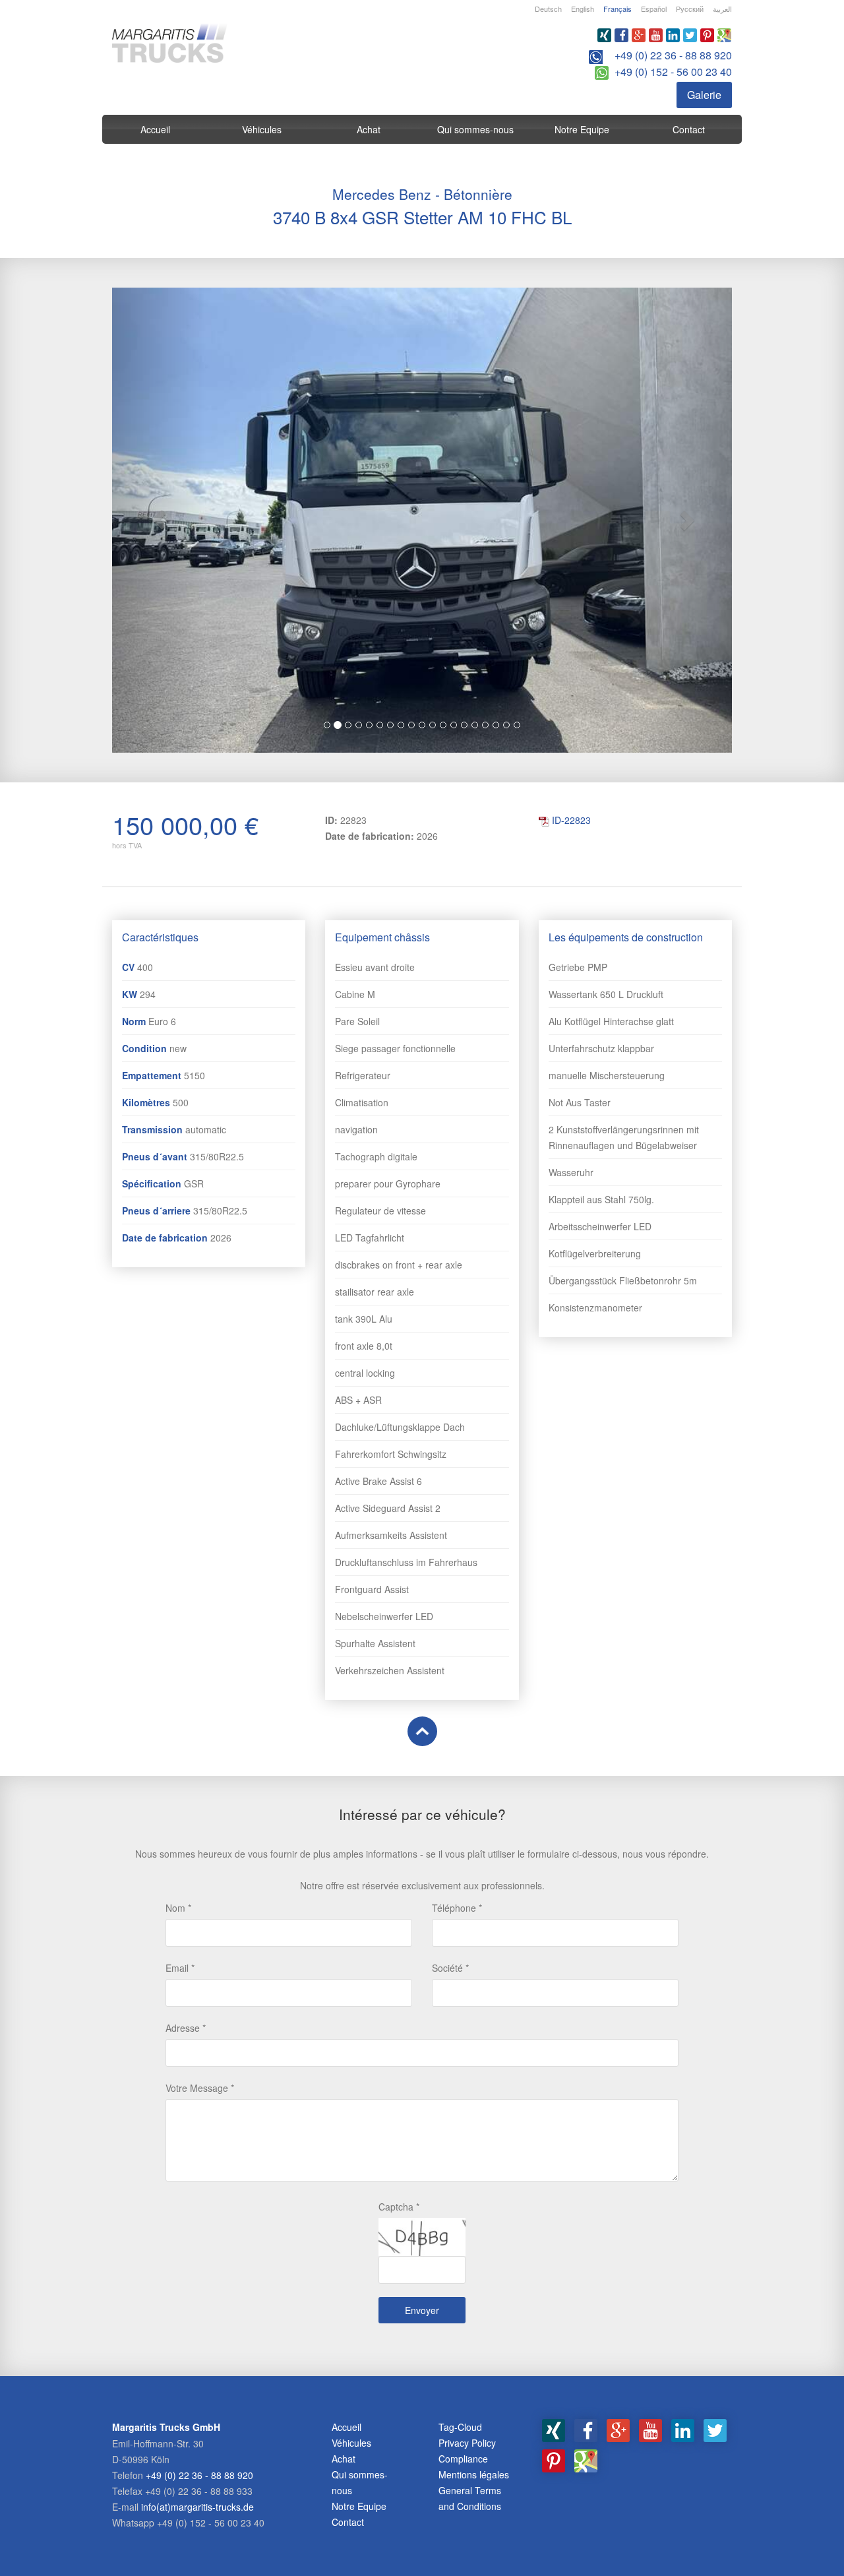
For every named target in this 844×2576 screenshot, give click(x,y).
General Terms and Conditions (470, 2498)
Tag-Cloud (460, 2427)
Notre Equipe (582, 129)
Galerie (704, 95)
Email (177, 1968)
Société (447, 1968)
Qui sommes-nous (475, 129)
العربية (722, 9)
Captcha (396, 2207)
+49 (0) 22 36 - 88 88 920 (673, 55)
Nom (175, 1908)
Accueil (155, 129)
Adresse (183, 2028)
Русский (690, 9)
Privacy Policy (467, 2443)
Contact (689, 129)
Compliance (463, 2459)
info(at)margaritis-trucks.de (197, 2507)
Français (618, 9)
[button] (159, 520)
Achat (369, 129)
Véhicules (262, 129)
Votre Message (197, 2088)
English (583, 9)
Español (654, 9)
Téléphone (454, 1908)
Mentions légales (474, 2474)
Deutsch (548, 9)
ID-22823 (571, 820)
